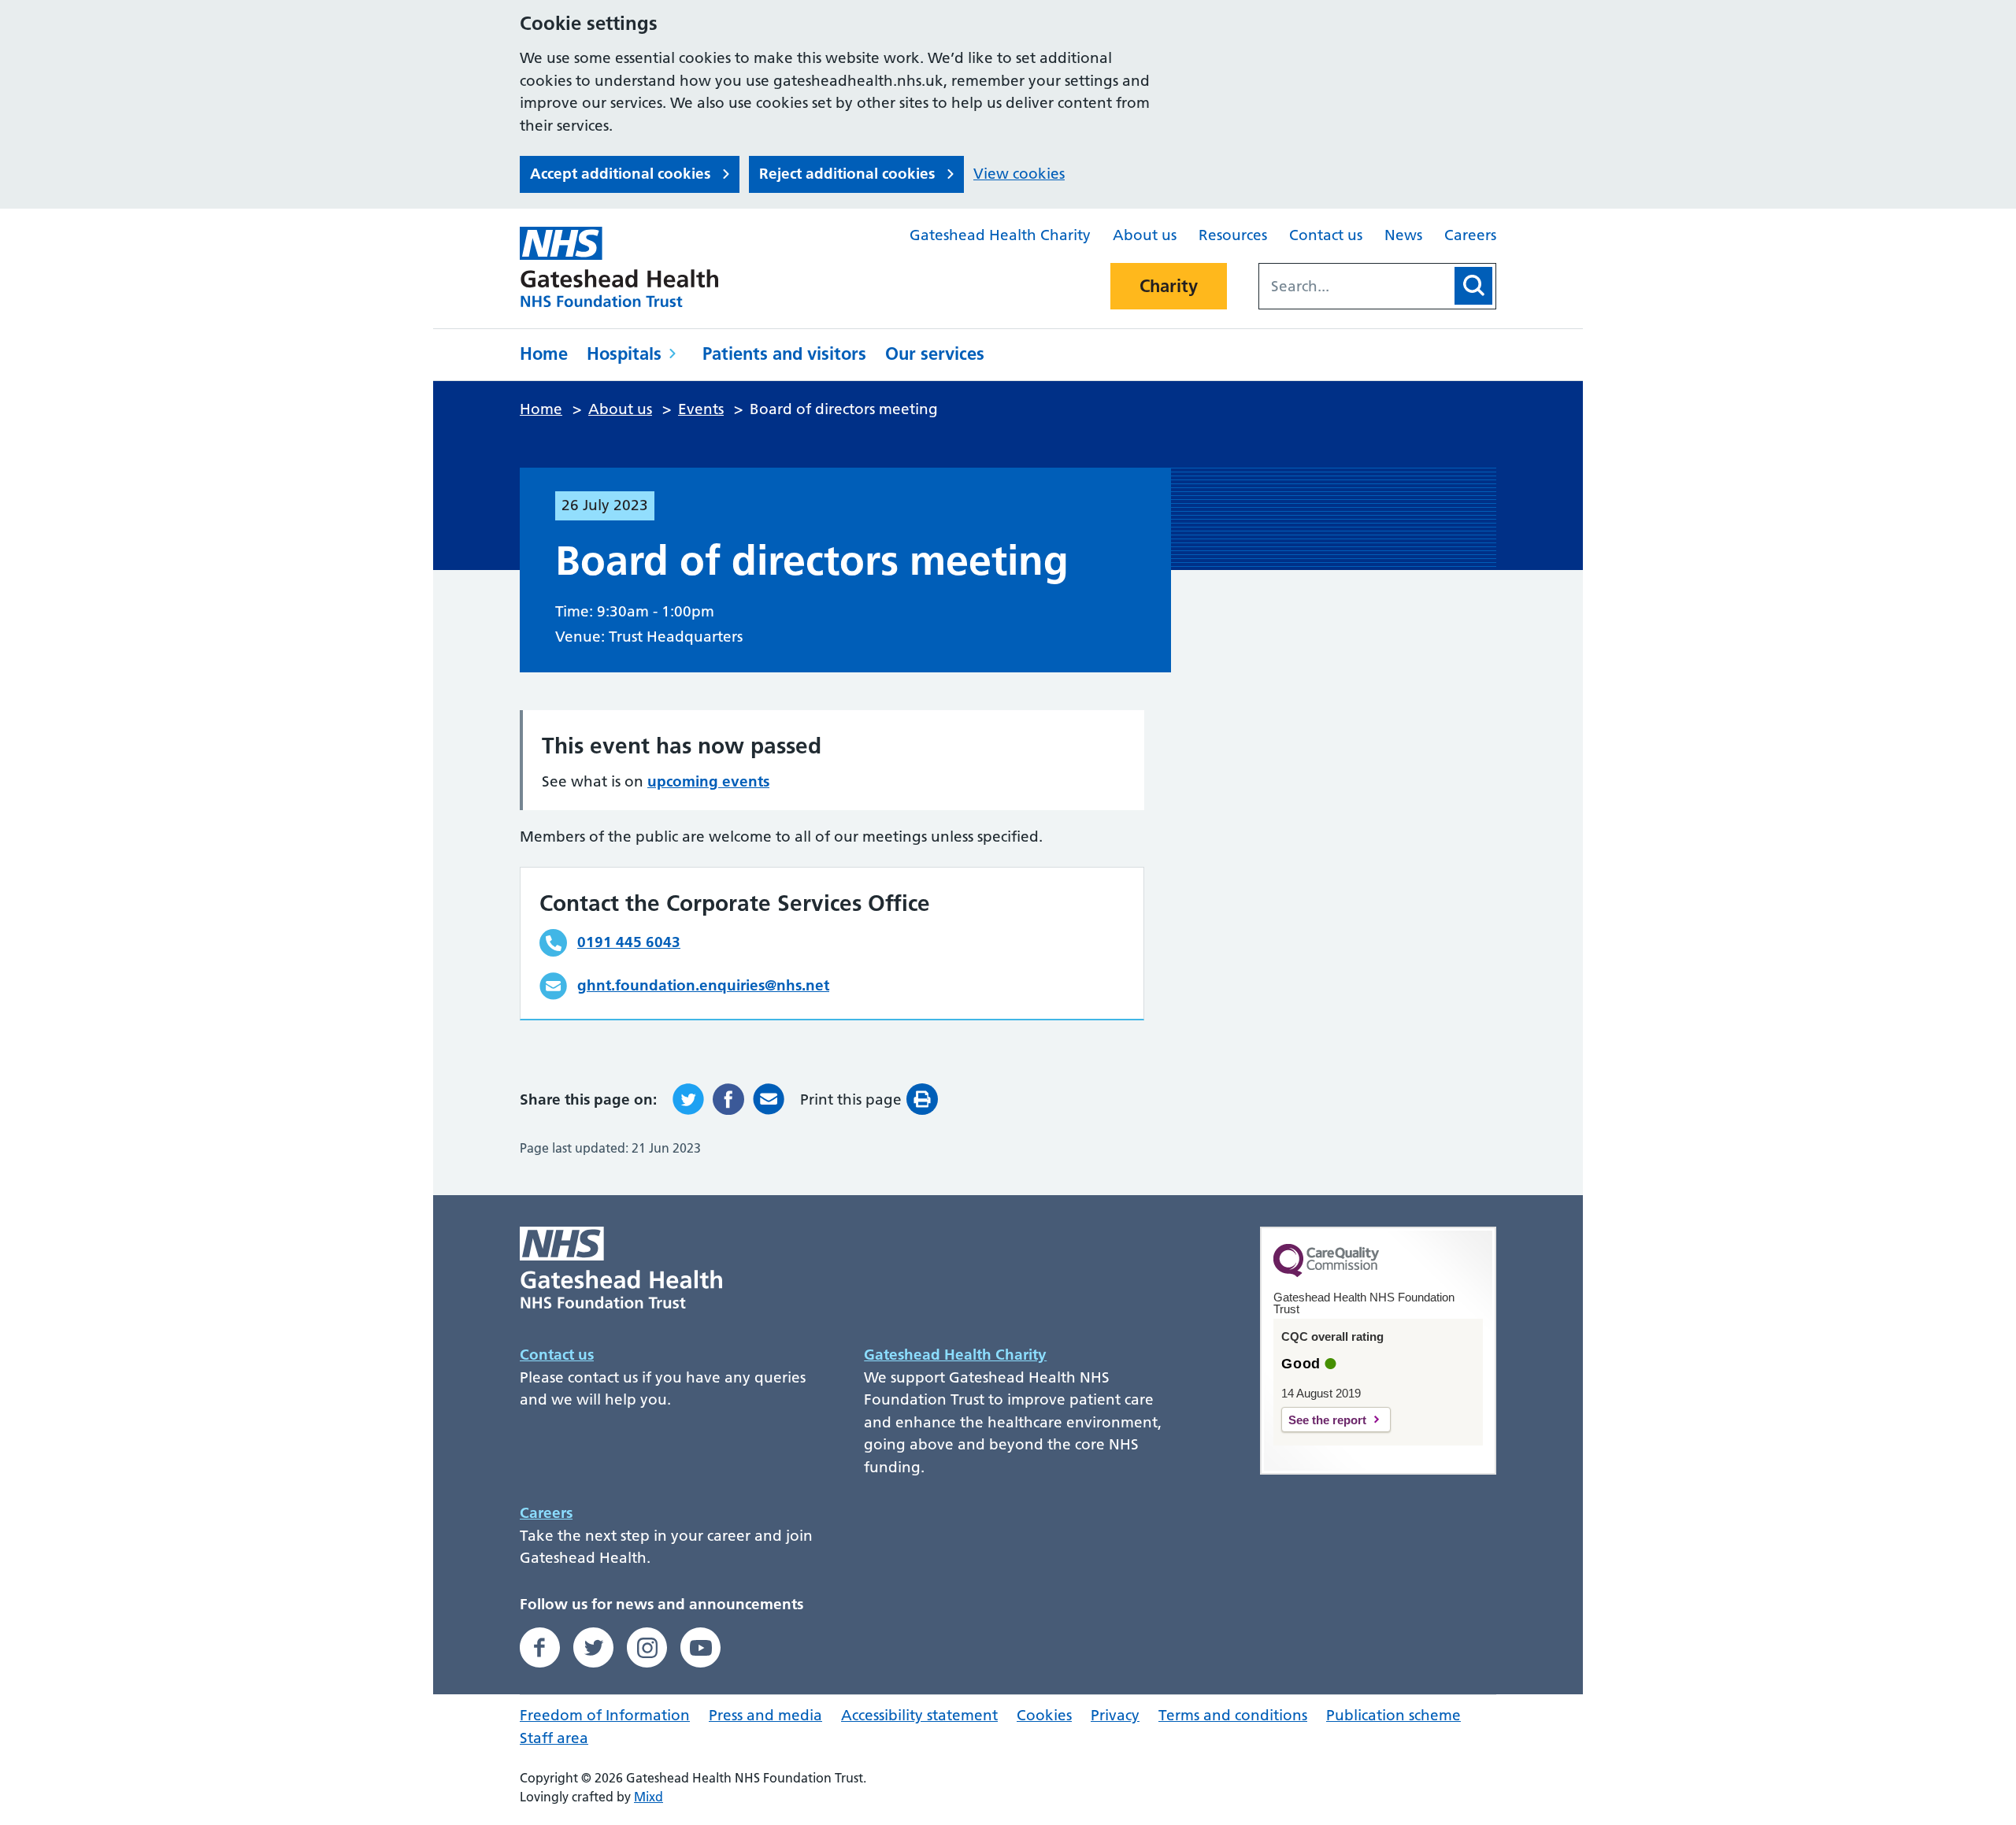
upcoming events (708, 781)
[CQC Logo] (1326, 1273)
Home (544, 354)
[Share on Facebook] (728, 1099)
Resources (1233, 235)
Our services (935, 354)
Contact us (1326, 235)
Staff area (554, 1738)
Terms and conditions (1233, 1715)
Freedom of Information (605, 1715)
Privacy (1115, 1715)
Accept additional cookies (620, 174)
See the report (1327, 1420)
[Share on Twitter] (688, 1099)
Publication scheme (1393, 1715)
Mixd (649, 1797)
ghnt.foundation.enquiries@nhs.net (703, 985)
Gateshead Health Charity (1000, 235)
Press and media (765, 1715)
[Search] (1473, 286)
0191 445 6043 (629, 942)
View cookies (1019, 174)
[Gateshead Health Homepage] (630, 267)
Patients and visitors (784, 354)
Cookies (1044, 1715)
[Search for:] (1355, 286)
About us (1145, 235)
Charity (1169, 286)
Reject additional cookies (847, 174)
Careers (1470, 235)
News (1403, 235)
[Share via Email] (769, 1099)
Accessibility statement (919, 1715)
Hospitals (624, 354)
